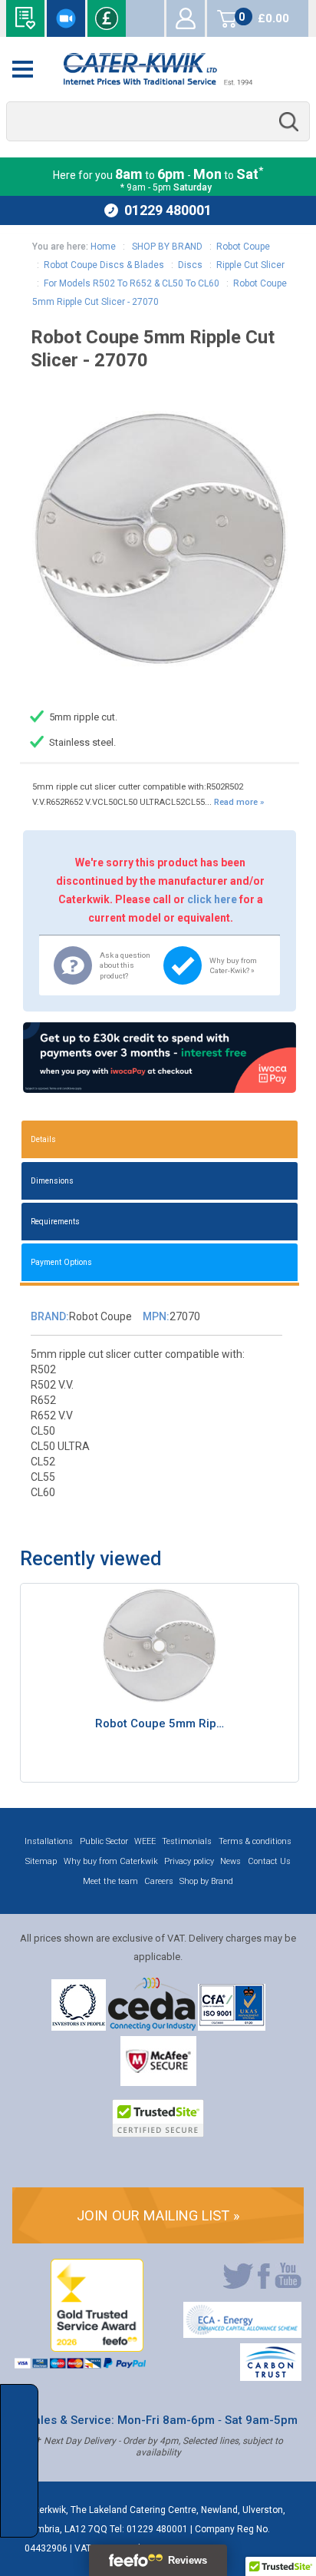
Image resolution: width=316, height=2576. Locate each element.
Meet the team (110, 1881)
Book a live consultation (66, 18)
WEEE (145, 1841)
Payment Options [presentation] (61, 1262)
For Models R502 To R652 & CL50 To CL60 (132, 283)
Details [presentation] (43, 1139)
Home (103, 247)
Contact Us (269, 1861)
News (230, 1861)
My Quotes (145, 18)
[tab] (160, 1139)
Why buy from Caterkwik (111, 1861)
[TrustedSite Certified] (158, 2118)
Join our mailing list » (158, 2215)
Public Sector (104, 1841)
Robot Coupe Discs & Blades (104, 265)
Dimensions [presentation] (52, 1181)
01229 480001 (168, 210)
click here (212, 899)
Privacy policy (189, 1861)
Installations (49, 1841)
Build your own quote (25, 18)
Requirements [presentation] (55, 1222)
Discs (190, 265)
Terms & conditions (255, 1841)
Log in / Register (186, 18)
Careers (159, 1881)
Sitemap (41, 1861)
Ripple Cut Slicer (250, 265)
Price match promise (107, 18)
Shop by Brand (206, 1881)
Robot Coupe (243, 247)
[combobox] (158, 122)
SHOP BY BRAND (166, 247)
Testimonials (187, 1841)
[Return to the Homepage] (158, 69)
